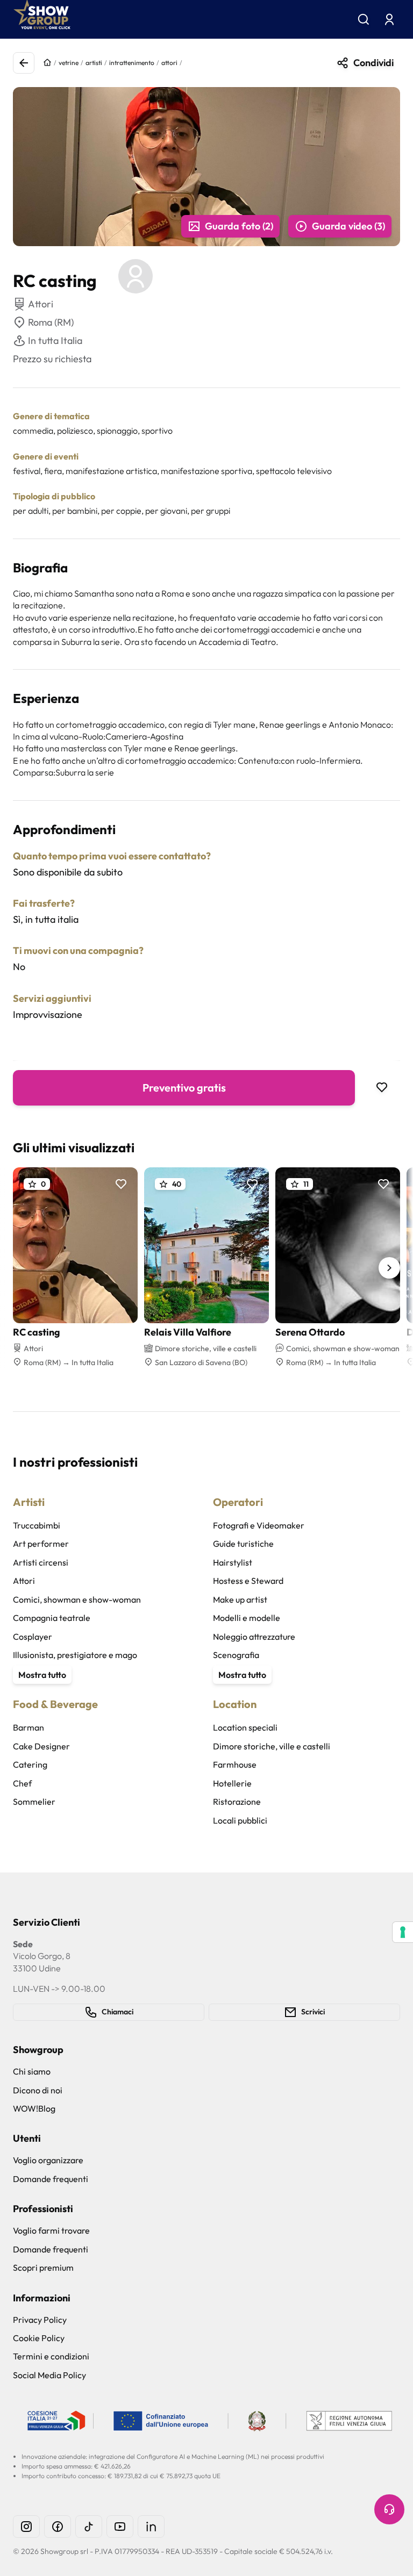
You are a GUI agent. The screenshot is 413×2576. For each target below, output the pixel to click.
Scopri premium (43, 2268)
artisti (94, 63)
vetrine (69, 63)
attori (169, 63)
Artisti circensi (41, 1562)
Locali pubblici (240, 1820)
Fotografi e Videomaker (259, 1525)
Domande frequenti (51, 2179)
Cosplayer (33, 1637)
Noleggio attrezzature (254, 1637)
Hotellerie (232, 1783)
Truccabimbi (37, 1525)
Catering (30, 1764)
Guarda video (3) (348, 226)
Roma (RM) (51, 322)
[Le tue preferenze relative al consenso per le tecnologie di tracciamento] (403, 1932)
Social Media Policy (49, 2375)
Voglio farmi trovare (51, 2230)
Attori (24, 1581)
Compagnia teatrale (52, 1618)
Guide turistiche (243, 1544)
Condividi (373, 63)
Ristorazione (237, 1802)
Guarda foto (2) (239, 226)
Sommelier (34, 1802)
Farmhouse (235, 1764)
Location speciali (245, 1727)
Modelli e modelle (247, 1618)
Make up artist (240, 1599)
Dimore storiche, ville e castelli (272, 1746)
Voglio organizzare (48, 2160)
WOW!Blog (34, 2108)
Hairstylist (233, 1562)
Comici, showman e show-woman (77, 1599)
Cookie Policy (39, 2338)
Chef (22, 1783)
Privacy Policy (40, 2320)
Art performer (41, 1544)
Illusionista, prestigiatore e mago (75, 1655)
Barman (29, 1727)
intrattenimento (132, 63)
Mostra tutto (42, 1675)
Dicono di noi (38, 2090)
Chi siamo (32, 2071)
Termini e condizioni (51, 2356)
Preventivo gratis (184, 1088)
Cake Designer (41, 1746)
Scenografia (236, 1655)
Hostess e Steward (248, 1581)
